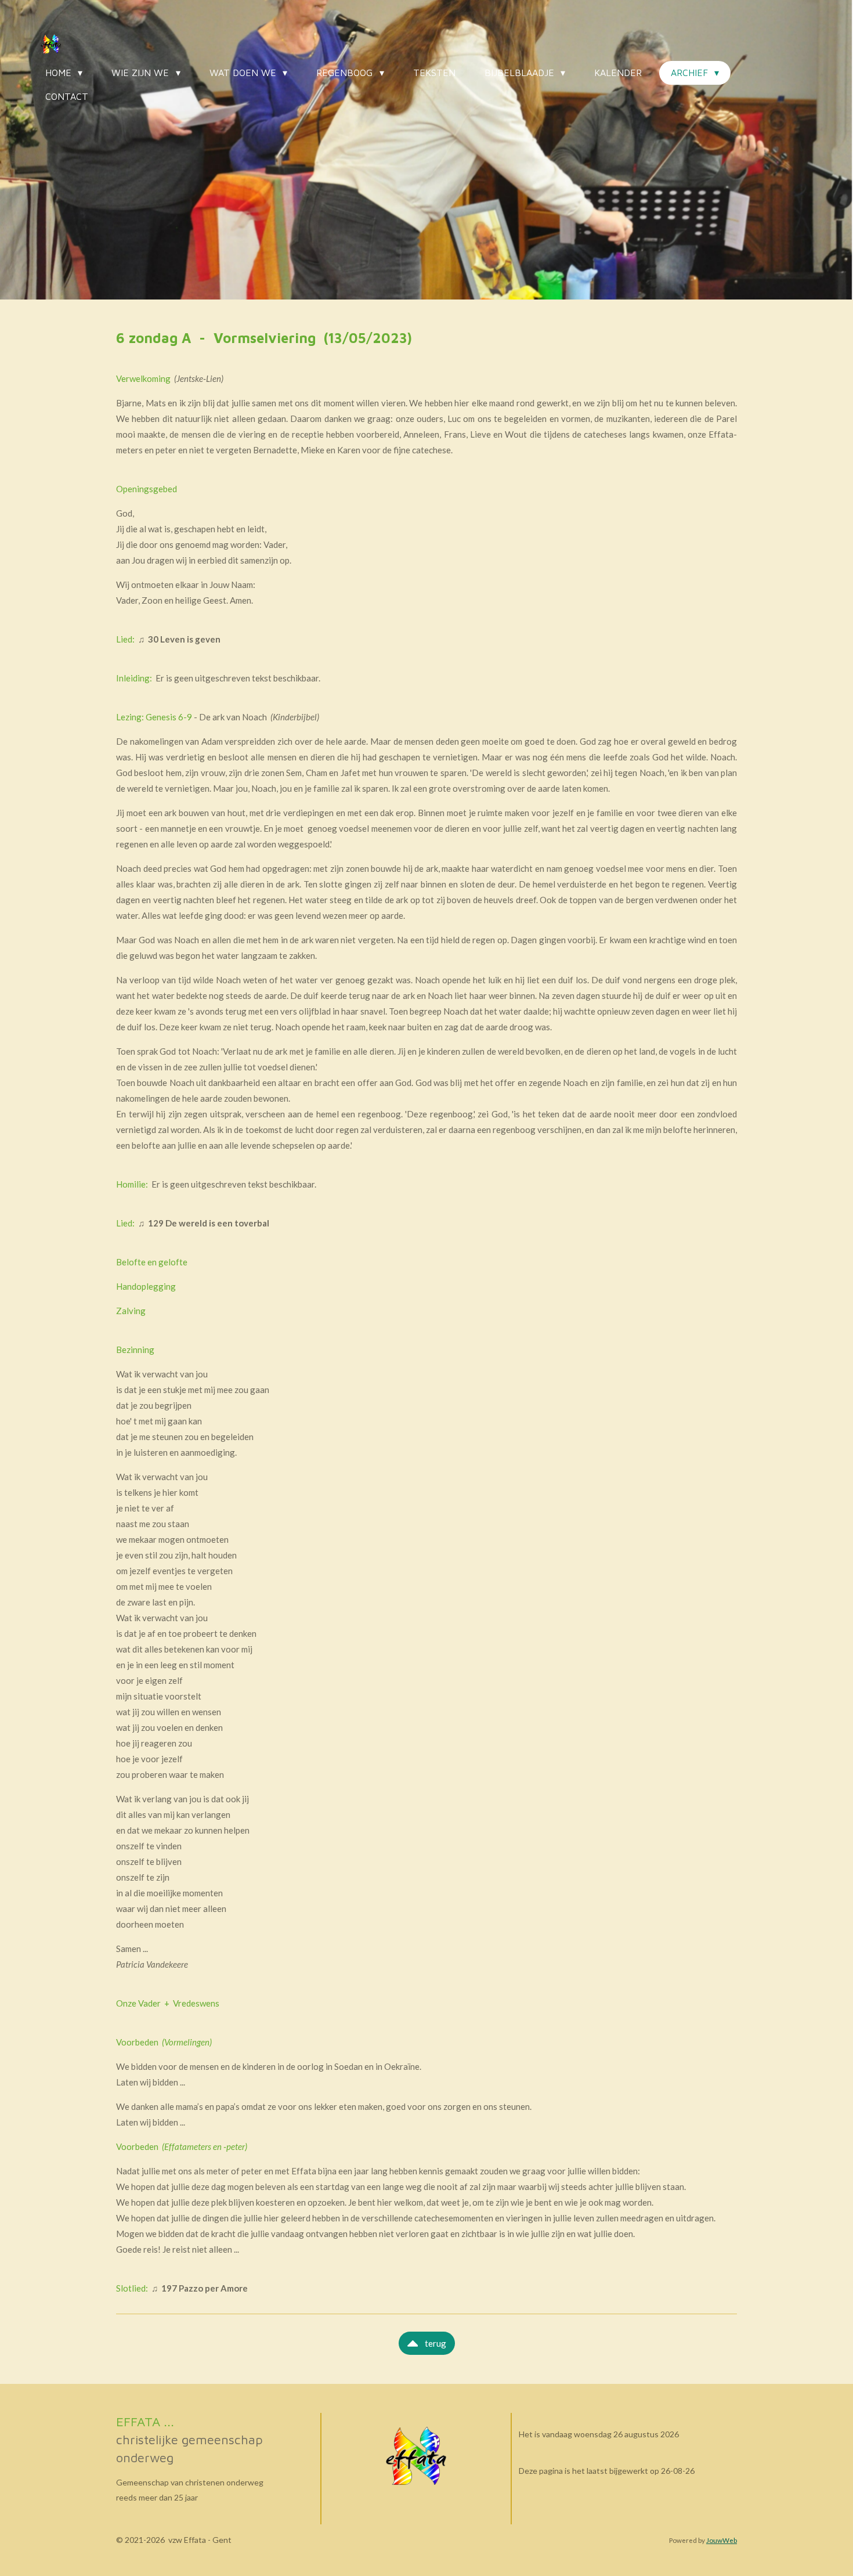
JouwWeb (722, 2540)
